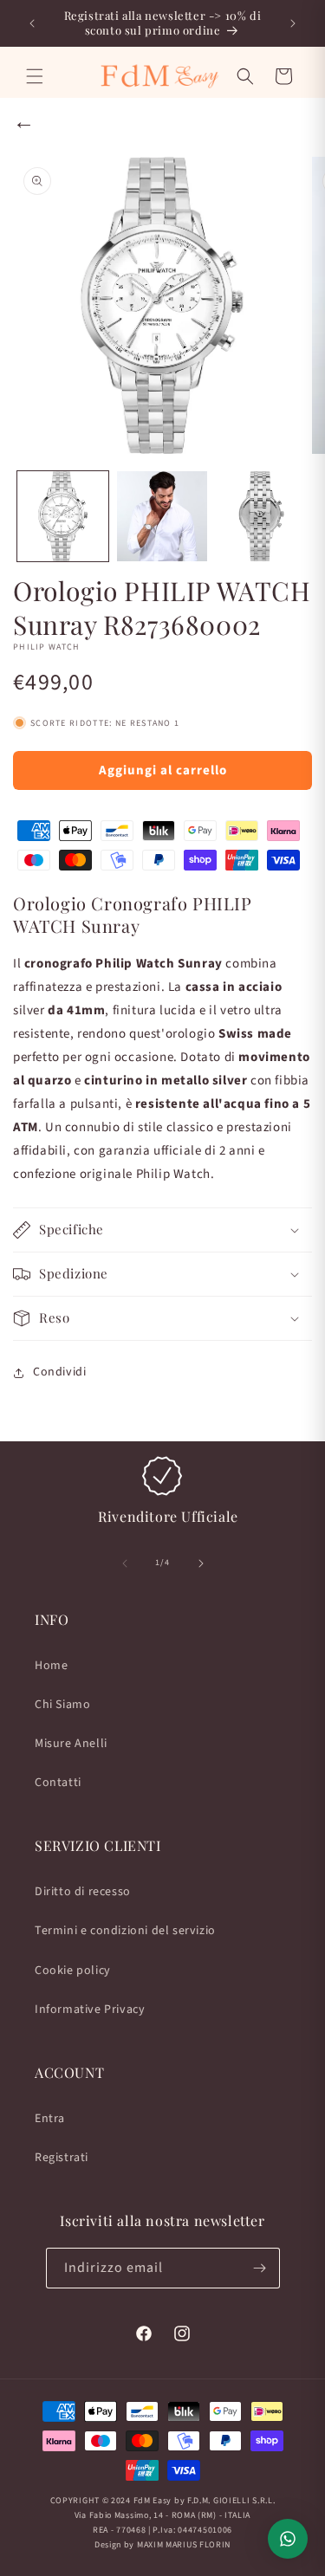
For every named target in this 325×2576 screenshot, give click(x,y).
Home (51, 1666)
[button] (35, 76)
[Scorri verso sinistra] (125, 1563)
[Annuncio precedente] (32, 23)
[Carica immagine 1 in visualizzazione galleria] (63, 517)
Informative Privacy (90, 2010)
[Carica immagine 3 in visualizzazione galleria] (261, 517)
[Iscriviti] (260, 2268)
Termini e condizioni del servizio (125, 1931)
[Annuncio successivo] (293, 23)
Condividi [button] (59, 1372)
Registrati (62, 2158)
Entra (50, 2119)
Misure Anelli (71, 1744)
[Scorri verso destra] (201, 1563)
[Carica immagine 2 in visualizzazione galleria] (162, 517)
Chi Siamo (62, 1705)
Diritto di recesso (83, 1892)
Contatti (58, 1783)
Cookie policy (73, 1971)
